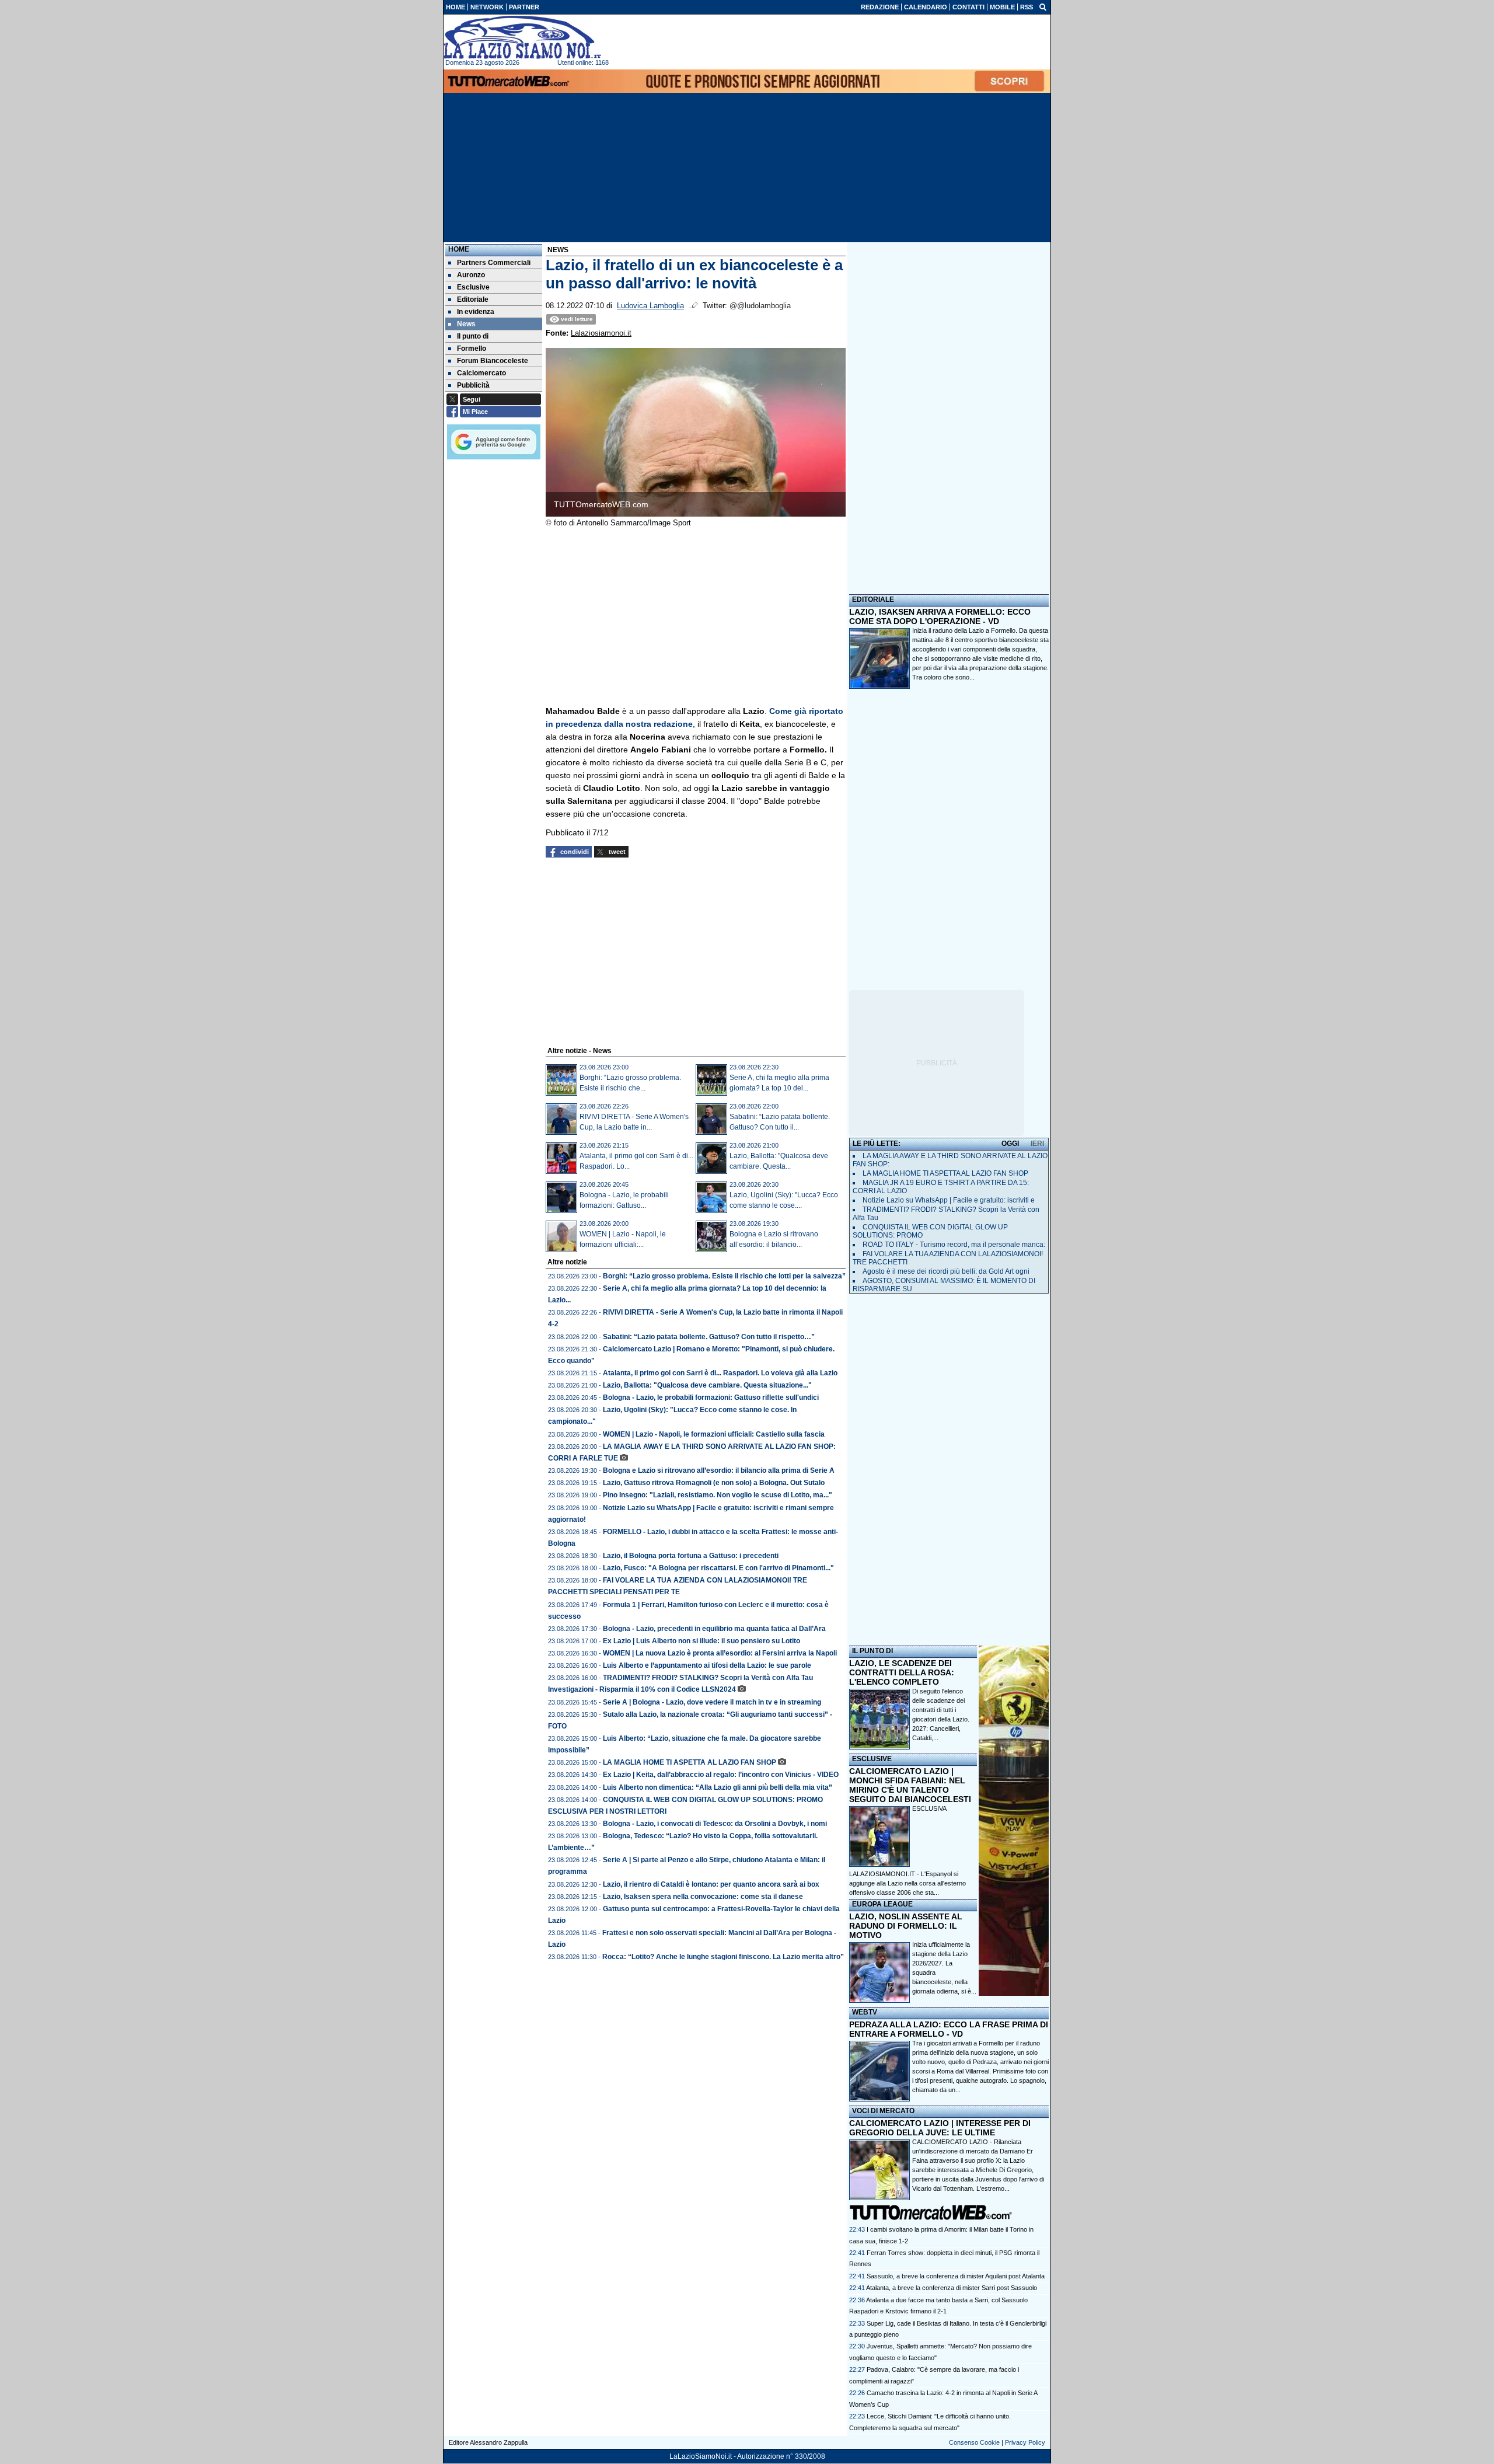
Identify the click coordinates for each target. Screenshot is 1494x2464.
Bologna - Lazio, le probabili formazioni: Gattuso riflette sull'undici (711, 1397)
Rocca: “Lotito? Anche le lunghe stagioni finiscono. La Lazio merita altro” (723, 1957)
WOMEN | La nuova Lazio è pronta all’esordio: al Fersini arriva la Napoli (720, 1653)
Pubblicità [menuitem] (473, 385)
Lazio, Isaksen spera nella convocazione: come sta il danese (703, 1897)
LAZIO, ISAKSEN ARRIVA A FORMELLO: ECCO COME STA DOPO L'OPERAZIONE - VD (940, 616)
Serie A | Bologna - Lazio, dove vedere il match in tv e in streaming (712, 1702)
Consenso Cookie (974, 2442)
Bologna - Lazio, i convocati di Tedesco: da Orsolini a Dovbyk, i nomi (715, 1824)
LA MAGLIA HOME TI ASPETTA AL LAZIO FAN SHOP (690, 1762)
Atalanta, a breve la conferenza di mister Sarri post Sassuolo (952, 2288)
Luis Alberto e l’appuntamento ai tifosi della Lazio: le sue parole (707, 1665)
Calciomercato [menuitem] (481, 373)
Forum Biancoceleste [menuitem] (493, 361)
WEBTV (865, 2012)
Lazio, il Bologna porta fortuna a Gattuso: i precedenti (691, 1556)
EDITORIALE (873, 600)
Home (459, 249)
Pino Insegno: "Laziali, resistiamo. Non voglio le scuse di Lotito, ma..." (718, 1495)
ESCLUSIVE (872, 1759)
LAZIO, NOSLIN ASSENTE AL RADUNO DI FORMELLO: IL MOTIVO (906, 1926)
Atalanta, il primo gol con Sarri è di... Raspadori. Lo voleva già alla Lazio (720, 1373)
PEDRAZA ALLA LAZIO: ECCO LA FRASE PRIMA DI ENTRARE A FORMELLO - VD (949, 2029)
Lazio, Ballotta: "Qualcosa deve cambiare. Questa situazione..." (707, 1385)
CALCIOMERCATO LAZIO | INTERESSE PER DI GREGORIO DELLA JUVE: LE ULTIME (940, 2128)
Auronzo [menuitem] (471, 275)
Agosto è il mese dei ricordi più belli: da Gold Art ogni (946, 1271)
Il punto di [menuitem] (473, 336)
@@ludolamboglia (760, 306)
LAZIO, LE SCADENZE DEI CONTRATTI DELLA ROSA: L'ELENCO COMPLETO (902, 1672)
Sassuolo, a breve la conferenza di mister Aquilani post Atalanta (956, 2276)
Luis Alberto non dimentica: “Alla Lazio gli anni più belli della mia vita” (718, 1787)
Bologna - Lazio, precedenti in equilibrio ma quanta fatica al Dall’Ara (714, 1629)
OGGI (1010, 1144)
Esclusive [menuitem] (473, 287)
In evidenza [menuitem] (476, 312)
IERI (1037, 1144)
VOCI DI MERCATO (883, 2111)
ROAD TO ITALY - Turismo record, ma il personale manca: (954, 1245)
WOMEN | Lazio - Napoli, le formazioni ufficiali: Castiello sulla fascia (714, 1434)
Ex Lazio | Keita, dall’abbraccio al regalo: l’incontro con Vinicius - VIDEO (721, 1775)
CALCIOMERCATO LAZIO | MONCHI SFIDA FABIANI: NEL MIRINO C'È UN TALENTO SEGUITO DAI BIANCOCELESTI (910, 1785)
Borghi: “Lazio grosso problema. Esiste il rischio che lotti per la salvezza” (724, 1276)
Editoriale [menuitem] (473, 299)
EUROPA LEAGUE (882, 1904)
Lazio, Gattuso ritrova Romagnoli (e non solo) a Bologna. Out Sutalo (714, 1483)
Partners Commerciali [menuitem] (494, 263)
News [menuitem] (466, 324)
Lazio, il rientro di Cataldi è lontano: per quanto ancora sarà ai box (711, 1884)
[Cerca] (1043, 6)
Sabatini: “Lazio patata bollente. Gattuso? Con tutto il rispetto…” (709, 1337)
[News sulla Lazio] (522, 37)
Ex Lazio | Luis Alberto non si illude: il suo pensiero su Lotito (701, 1641)
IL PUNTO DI (872, 1651)
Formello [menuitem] (472, 348)
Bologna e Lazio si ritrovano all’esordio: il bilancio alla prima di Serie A (719, 1470)
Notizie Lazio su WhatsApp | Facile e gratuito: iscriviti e (949, 1200)
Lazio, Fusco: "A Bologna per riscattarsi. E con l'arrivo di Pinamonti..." (718, 1568)
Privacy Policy (1025, 2442)
